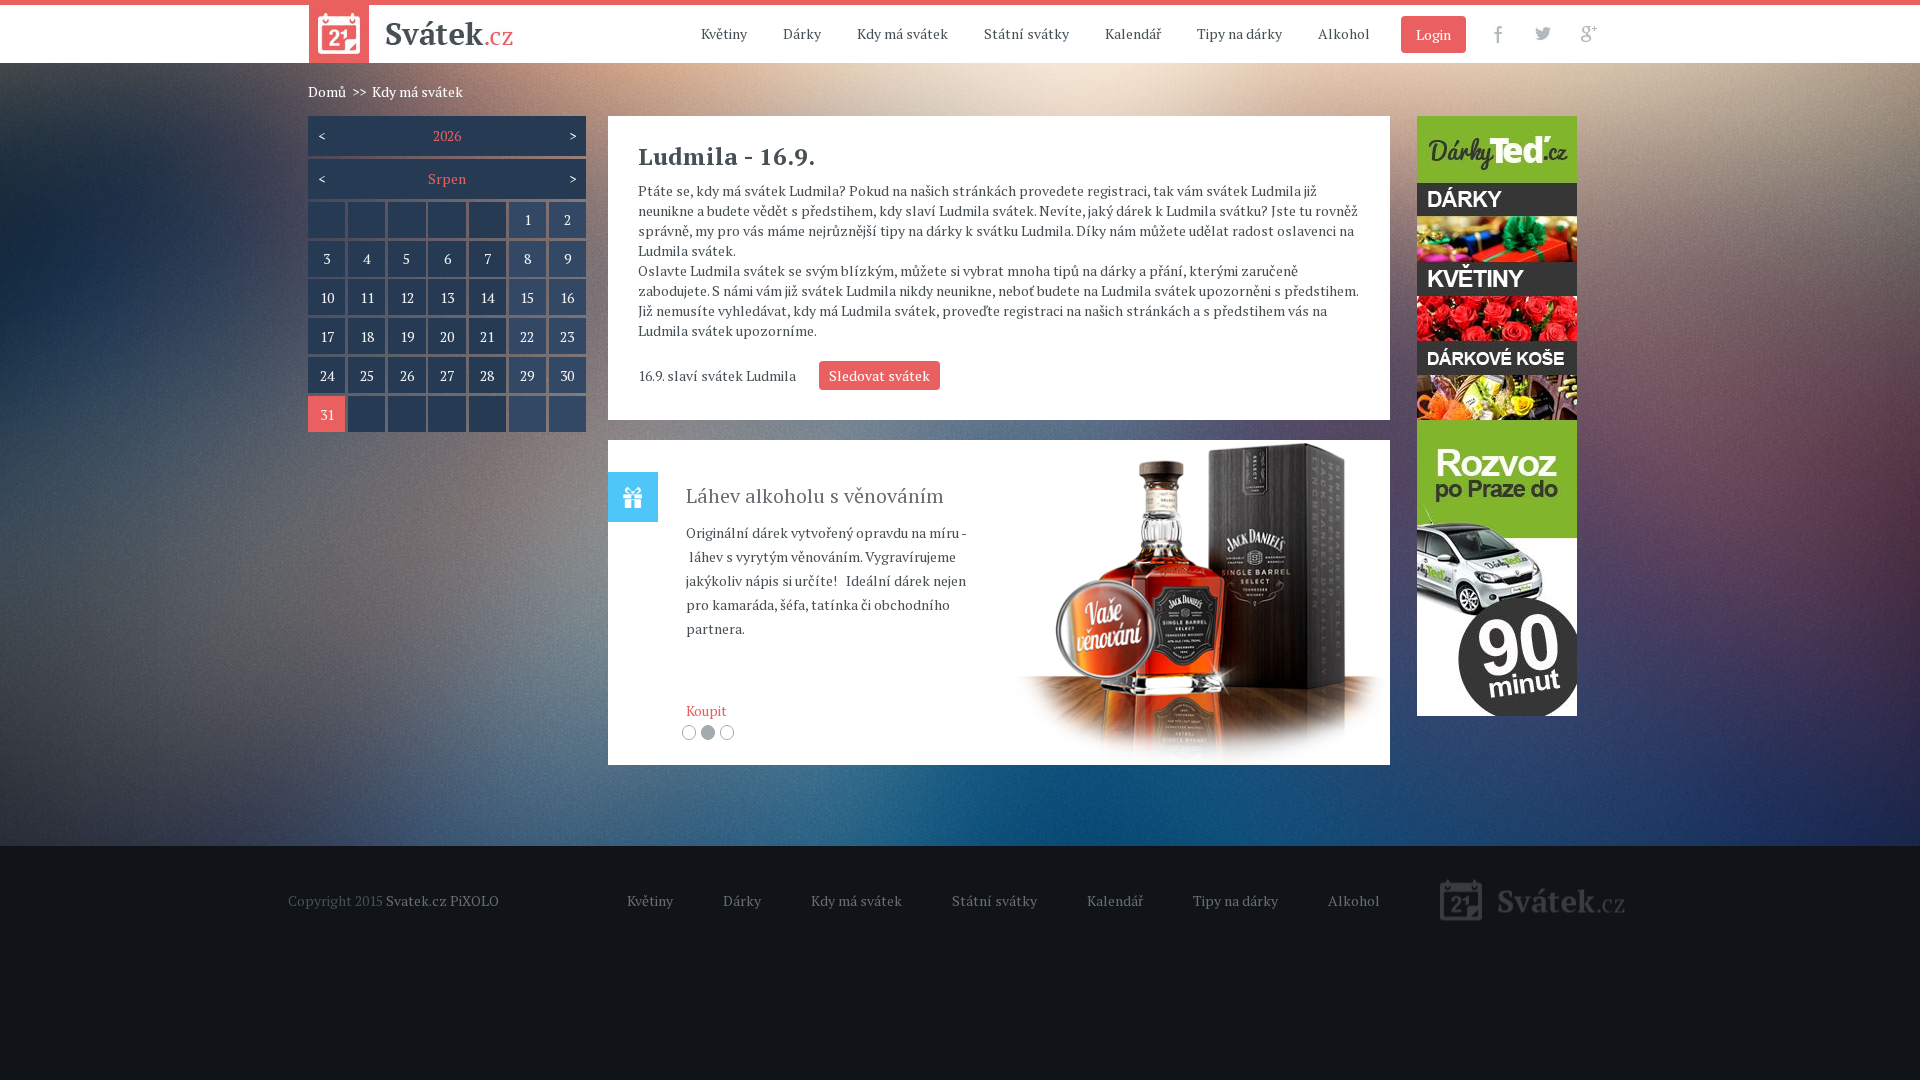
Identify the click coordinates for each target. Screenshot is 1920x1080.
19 (407, 336)
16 (567, 297)
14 (487, 297)
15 (527, 297)
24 (327, 375)
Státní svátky (1026, 33)
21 (487, 336)
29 (527, 375)
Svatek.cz (416, 900)
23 (567, 336)
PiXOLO (474, 900)
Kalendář (1133, 33)
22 (527, 336)
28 (487, 375)
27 (447, 375)
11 (367, 297)
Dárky (802, 33)
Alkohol (1344, 33)
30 (567, 375)
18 (367, 336)
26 (407, 375)
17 (327, 336)
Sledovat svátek (879, 375)
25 (367, 375)
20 (447, 336)
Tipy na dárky (1239, 33)
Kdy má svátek (902, 33)
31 (327, 414)
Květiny (724, 33)
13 (447, 297)
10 (327, 297)
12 (407, 297)
